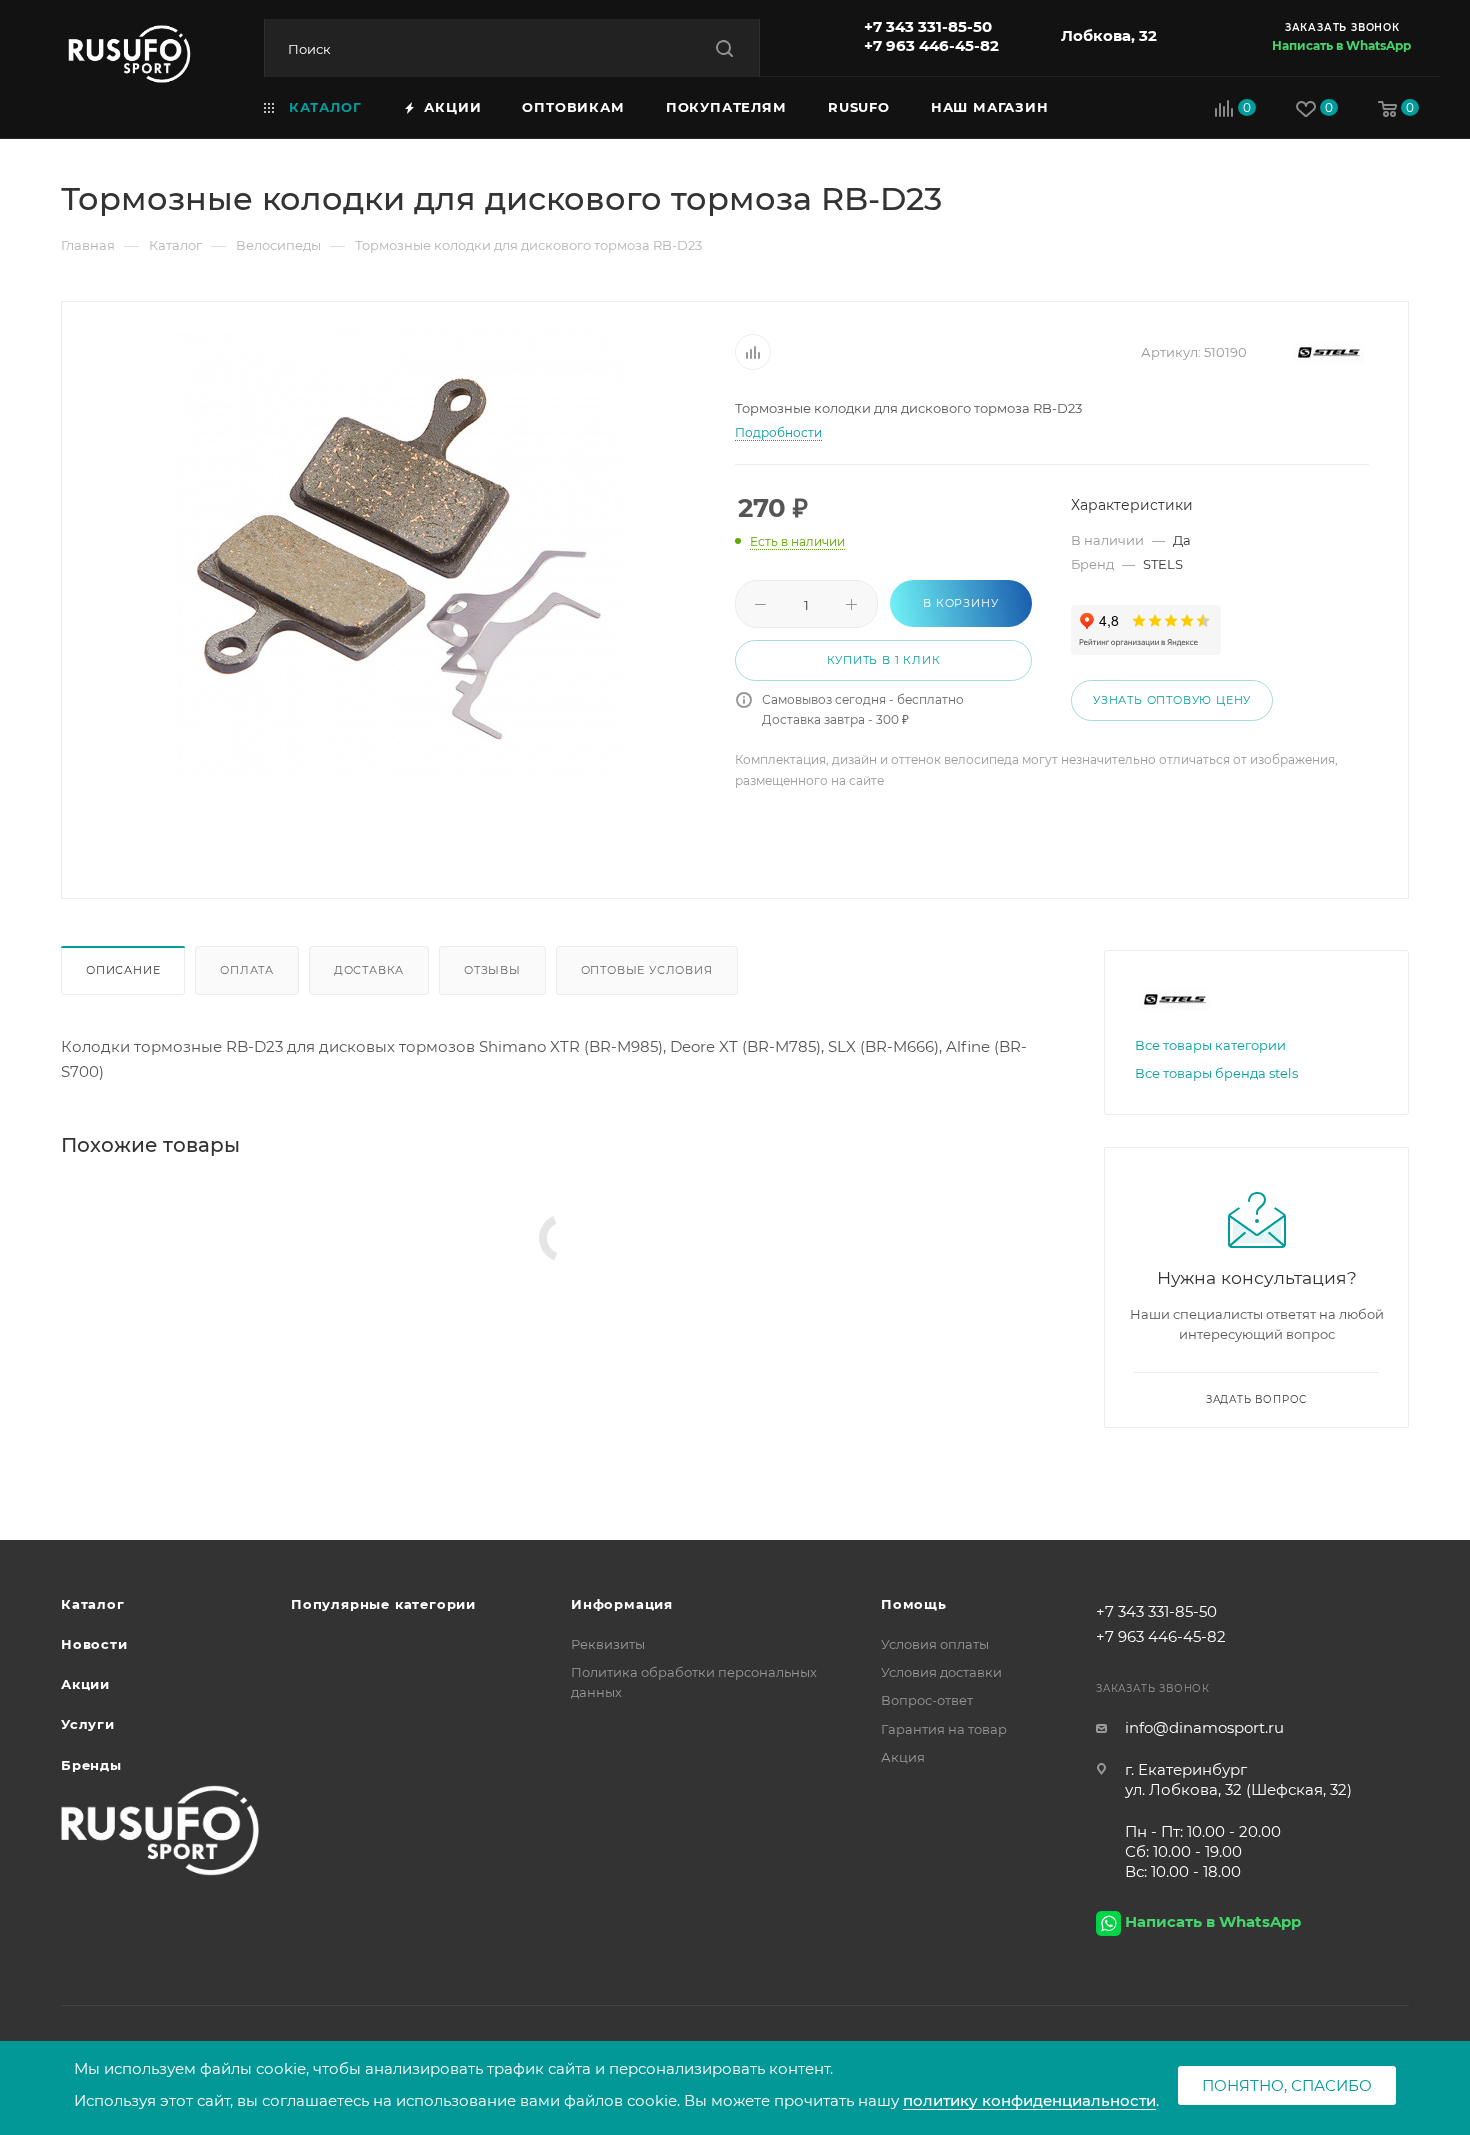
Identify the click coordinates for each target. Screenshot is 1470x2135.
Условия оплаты (935, 1644)
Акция (903, 1757)
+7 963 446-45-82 (931, 45)
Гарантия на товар (944, 1729)
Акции (85, 1684)
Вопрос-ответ (927, 1700)
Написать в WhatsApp (1341, 45)
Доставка (369, 970)
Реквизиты (608, 1644)
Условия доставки (941, 1672)
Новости (94, 1644)
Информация (622, 1604)
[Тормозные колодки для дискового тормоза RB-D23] (399, 554)
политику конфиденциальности (1029, 2100)
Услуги (88, 1724)
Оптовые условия (647, 970)
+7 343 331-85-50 (928, 26)
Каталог (93, 1604)
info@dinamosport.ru (1204, 1727)
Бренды (91, 1765)
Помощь (914, 1604)
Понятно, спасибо (1287, 2085)
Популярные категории (383, 1604)
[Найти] (724, 48)
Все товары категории (1210, 1045)
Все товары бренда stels (1216, 1073)
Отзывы (492, 970)
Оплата (247, 970)
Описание (123, 970)
